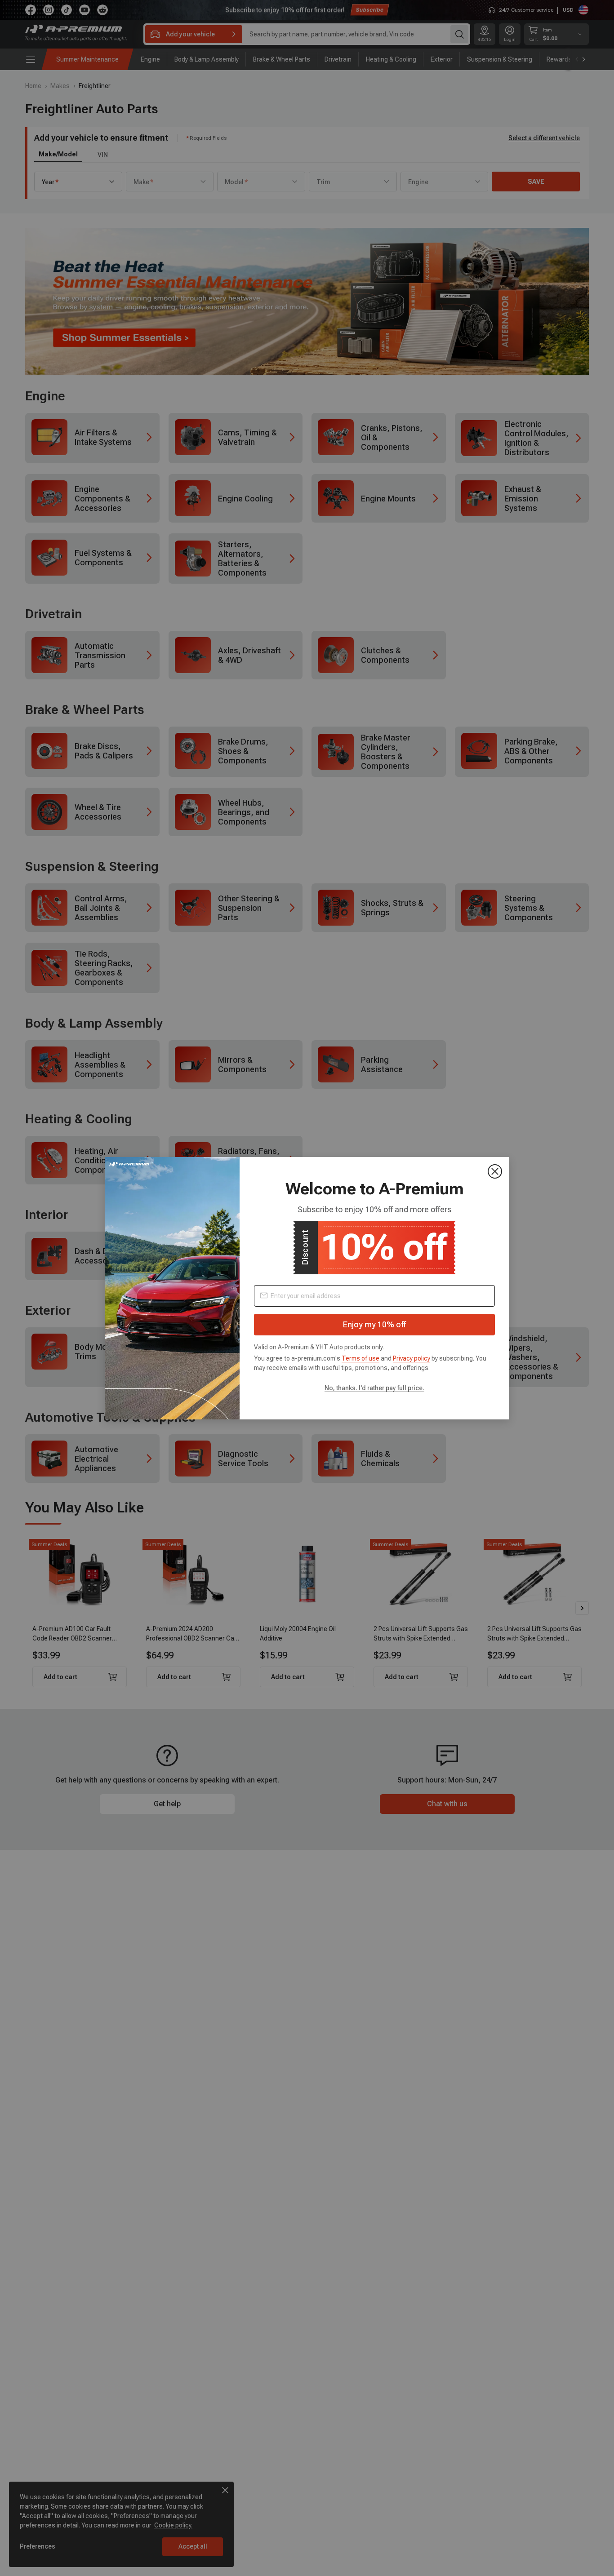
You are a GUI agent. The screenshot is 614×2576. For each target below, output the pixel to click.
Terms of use (360, 1358)
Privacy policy (412, 1358)
